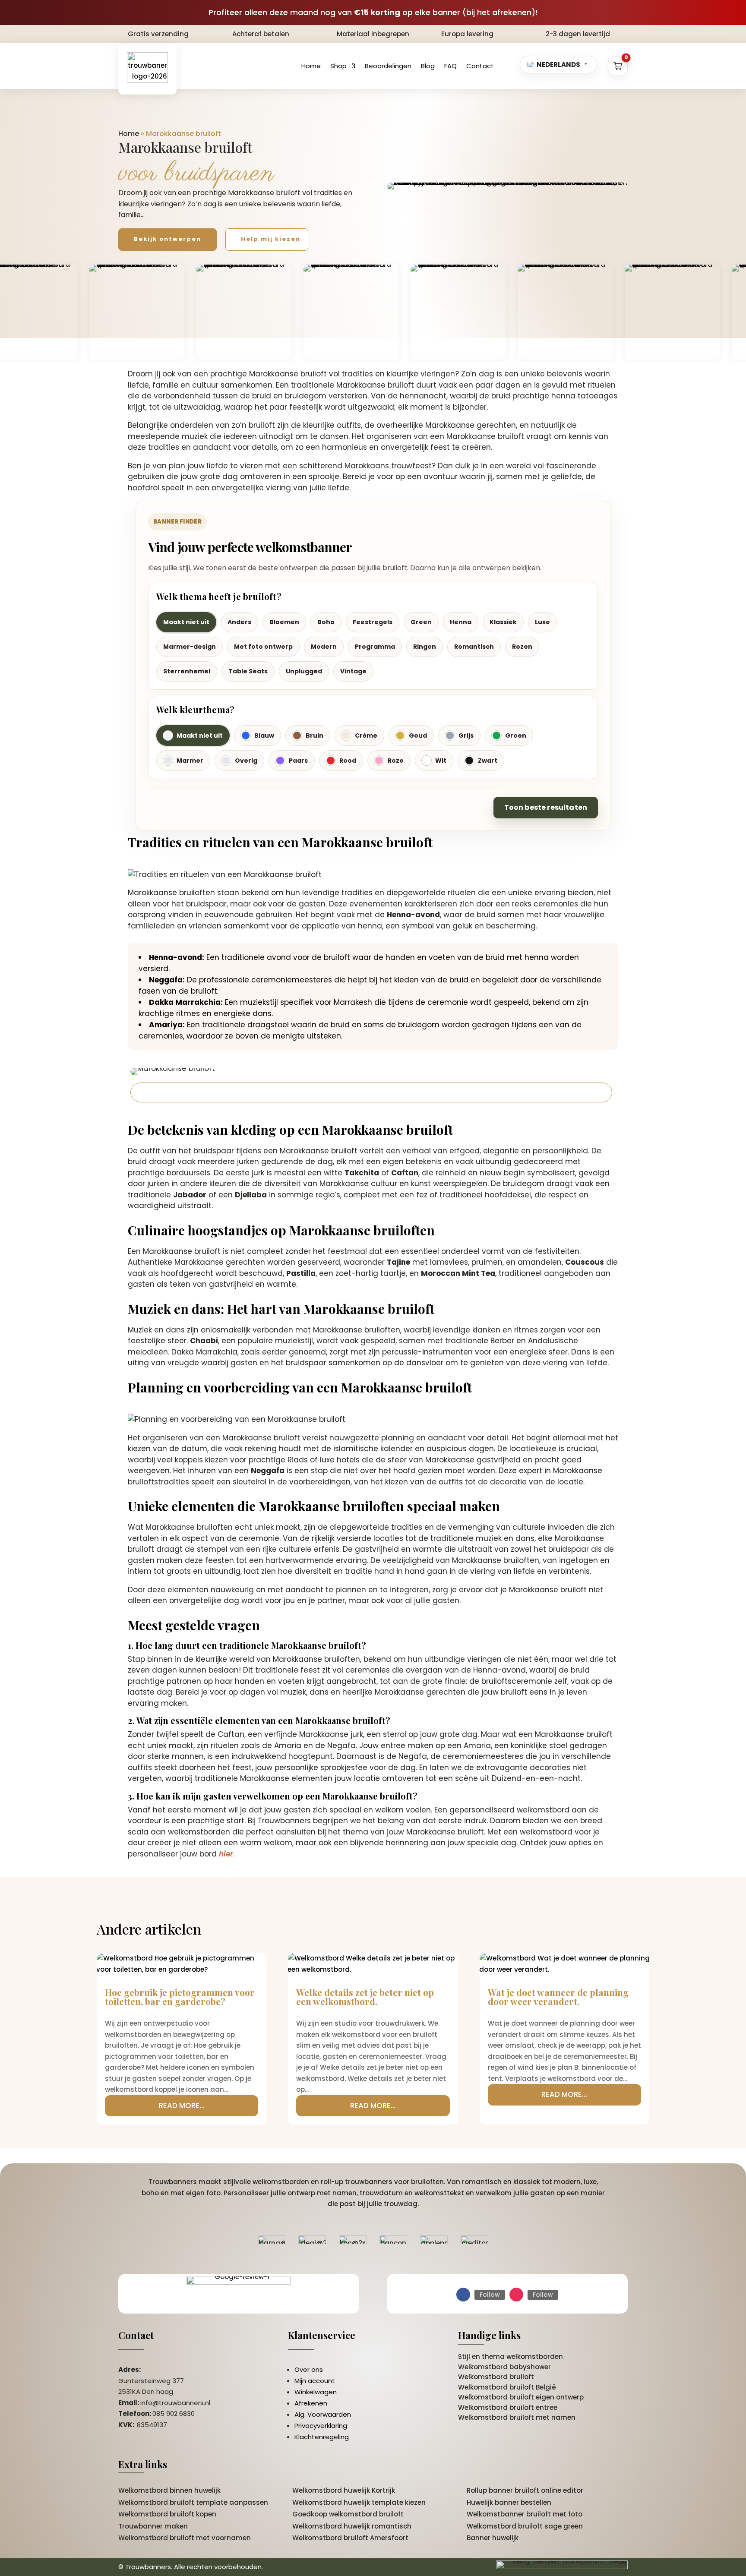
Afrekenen (311, 2403)
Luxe (542, 622)
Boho (326, 622)
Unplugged (304, 671)
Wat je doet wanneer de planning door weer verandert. (558, 1997)
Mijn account (315, 2381)
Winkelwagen (316, 2392)
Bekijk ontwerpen (168, 239)
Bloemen (284, 622)
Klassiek (503, 622)
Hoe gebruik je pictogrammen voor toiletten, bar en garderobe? (180, 1997)
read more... (182, 2106)
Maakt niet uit (186, 622)
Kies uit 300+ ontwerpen (189, 1092)
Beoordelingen (388, 66)
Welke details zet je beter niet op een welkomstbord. (365, 1997)
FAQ (450, 66)
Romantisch (474, 647)
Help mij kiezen (271, 239)
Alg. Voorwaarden (323, 2414)
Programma (375, 647)
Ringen (425, 647)
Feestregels (373, 622)
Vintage (353, 671)
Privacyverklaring (321, 2426)
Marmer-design (190, 647)
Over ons (309, 2369)
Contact (480, 66)
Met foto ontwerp (263, 647)
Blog (428, 66)
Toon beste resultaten (546, 807)
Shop (338, 66)
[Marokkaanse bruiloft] (507, 186)
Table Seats (248, 671)
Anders (239, 622)
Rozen (522, 647)
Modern (324, 647)
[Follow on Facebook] (463, 2295)
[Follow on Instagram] (516, 2295)
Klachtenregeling (322, 2437)
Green (421, 622)
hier (226, 1854)
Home (311, 66)
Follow (490, 2295)
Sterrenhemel (187, 671)
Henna (461, 622)
